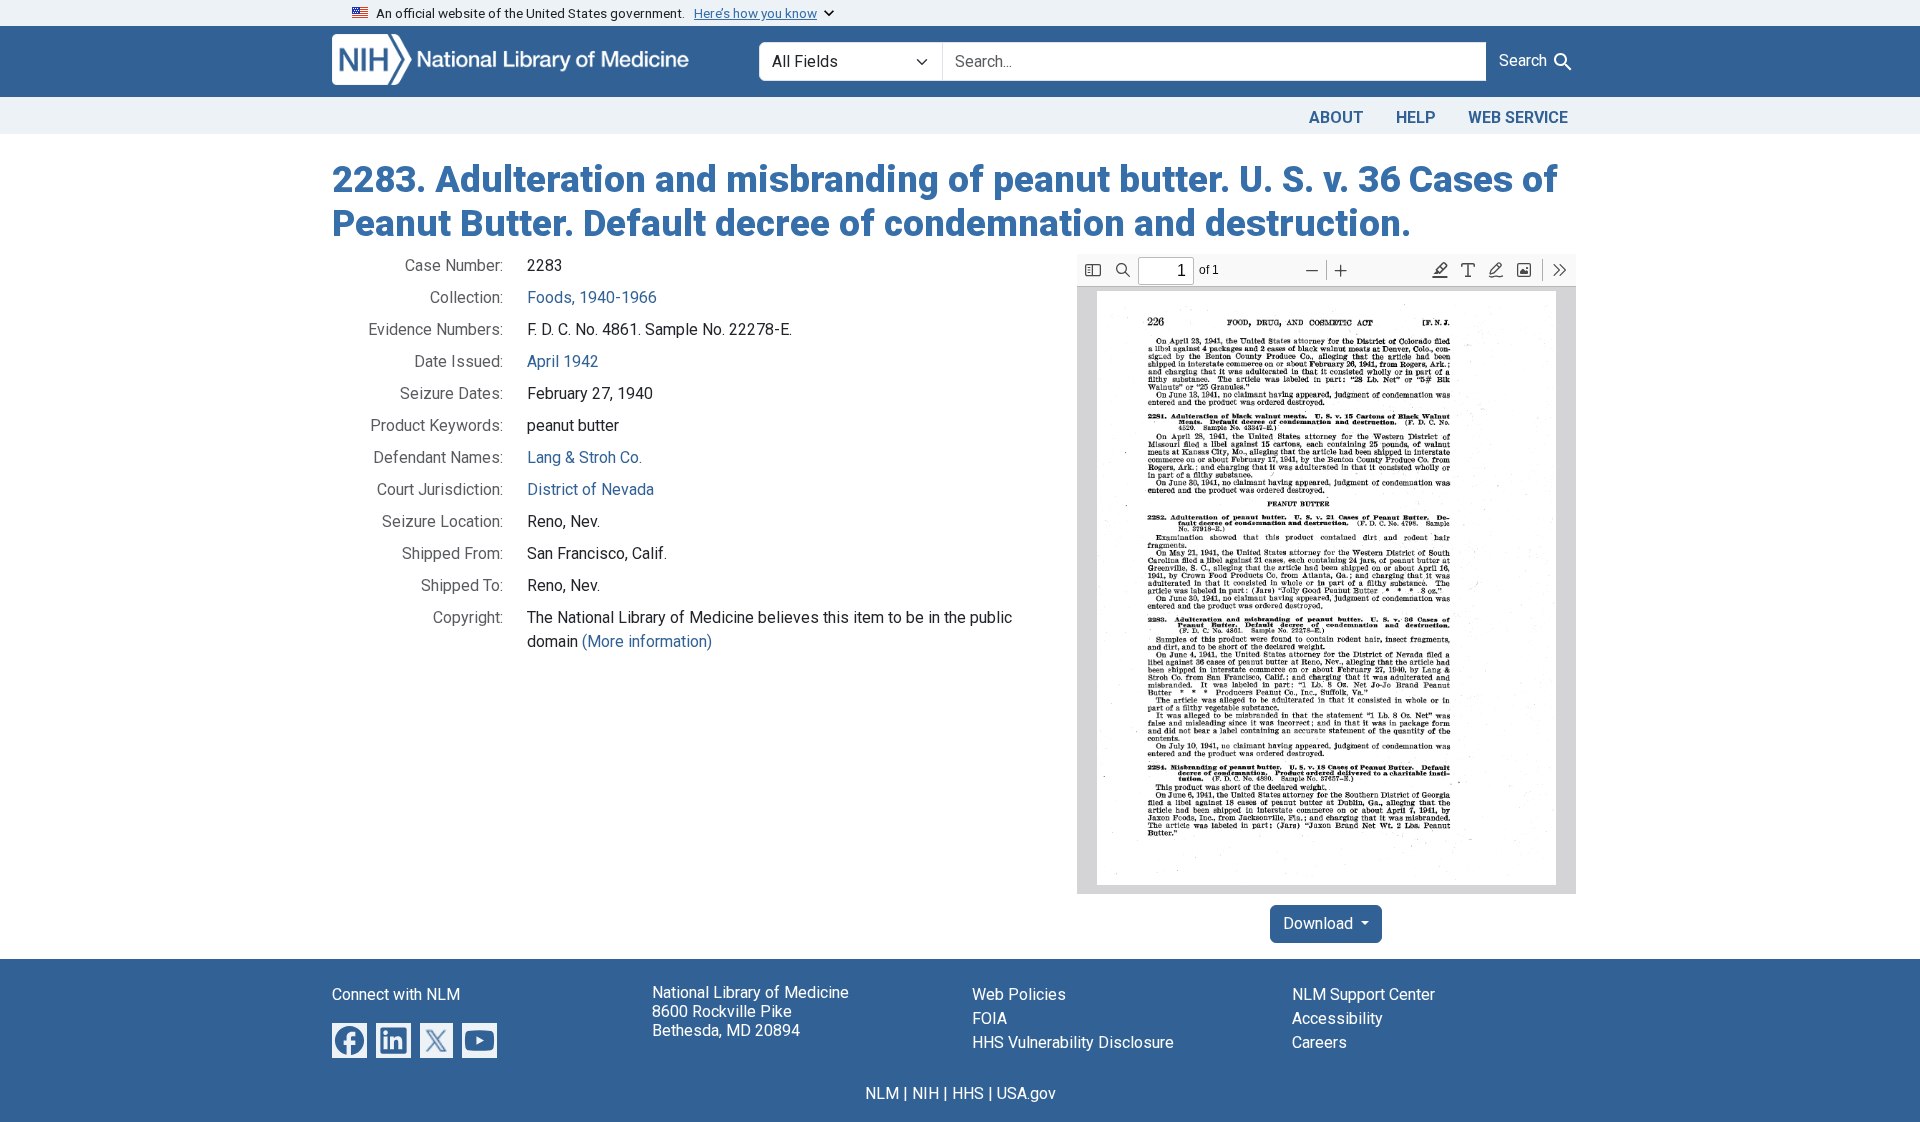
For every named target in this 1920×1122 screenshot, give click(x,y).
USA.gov (1026, 1093)
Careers (1319, 1042)
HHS (968, 1093)
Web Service (1518, 117)
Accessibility (1337, 1018)
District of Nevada (590, 489)
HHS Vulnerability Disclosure (1073, 1042)
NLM (882, 1093)
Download (1320, 923)
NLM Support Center (1363, 994)
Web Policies (1019, 994)
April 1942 (563, 361)
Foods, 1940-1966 (592, 297)
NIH (925, 1093)
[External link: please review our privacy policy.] (349, 1039)
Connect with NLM (396, 994)
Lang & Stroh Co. (584, 457)
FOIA (989, 1018)
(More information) (647, 641)
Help (1416, 117)
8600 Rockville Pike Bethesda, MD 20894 (726, 1021)
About (1336, 117)
